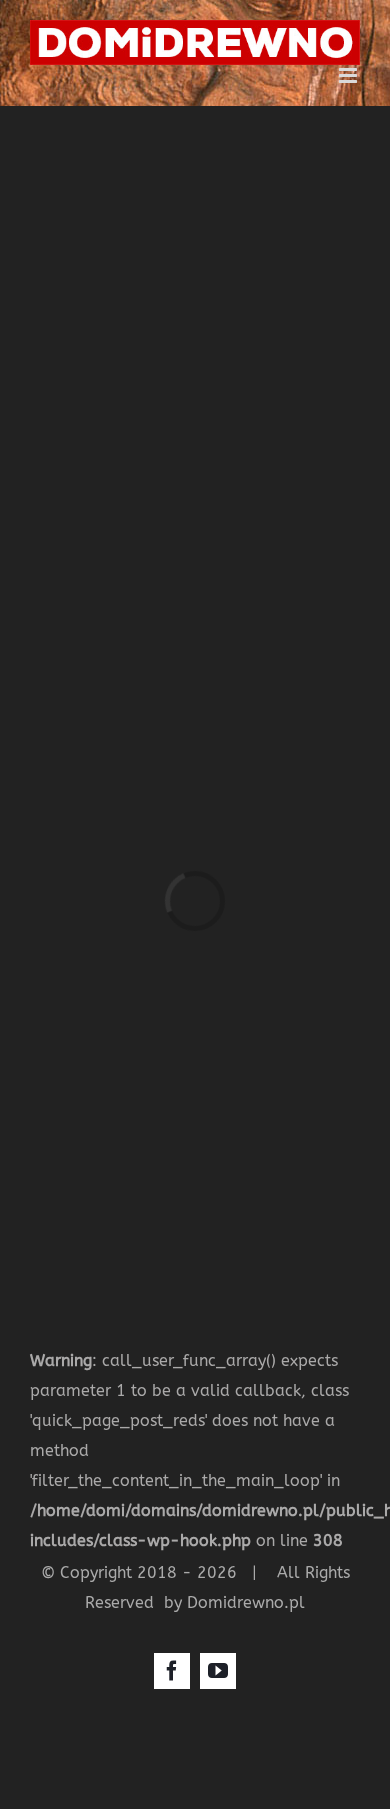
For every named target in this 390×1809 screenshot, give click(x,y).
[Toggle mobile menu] (349, 75)
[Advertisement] (195, 311)
